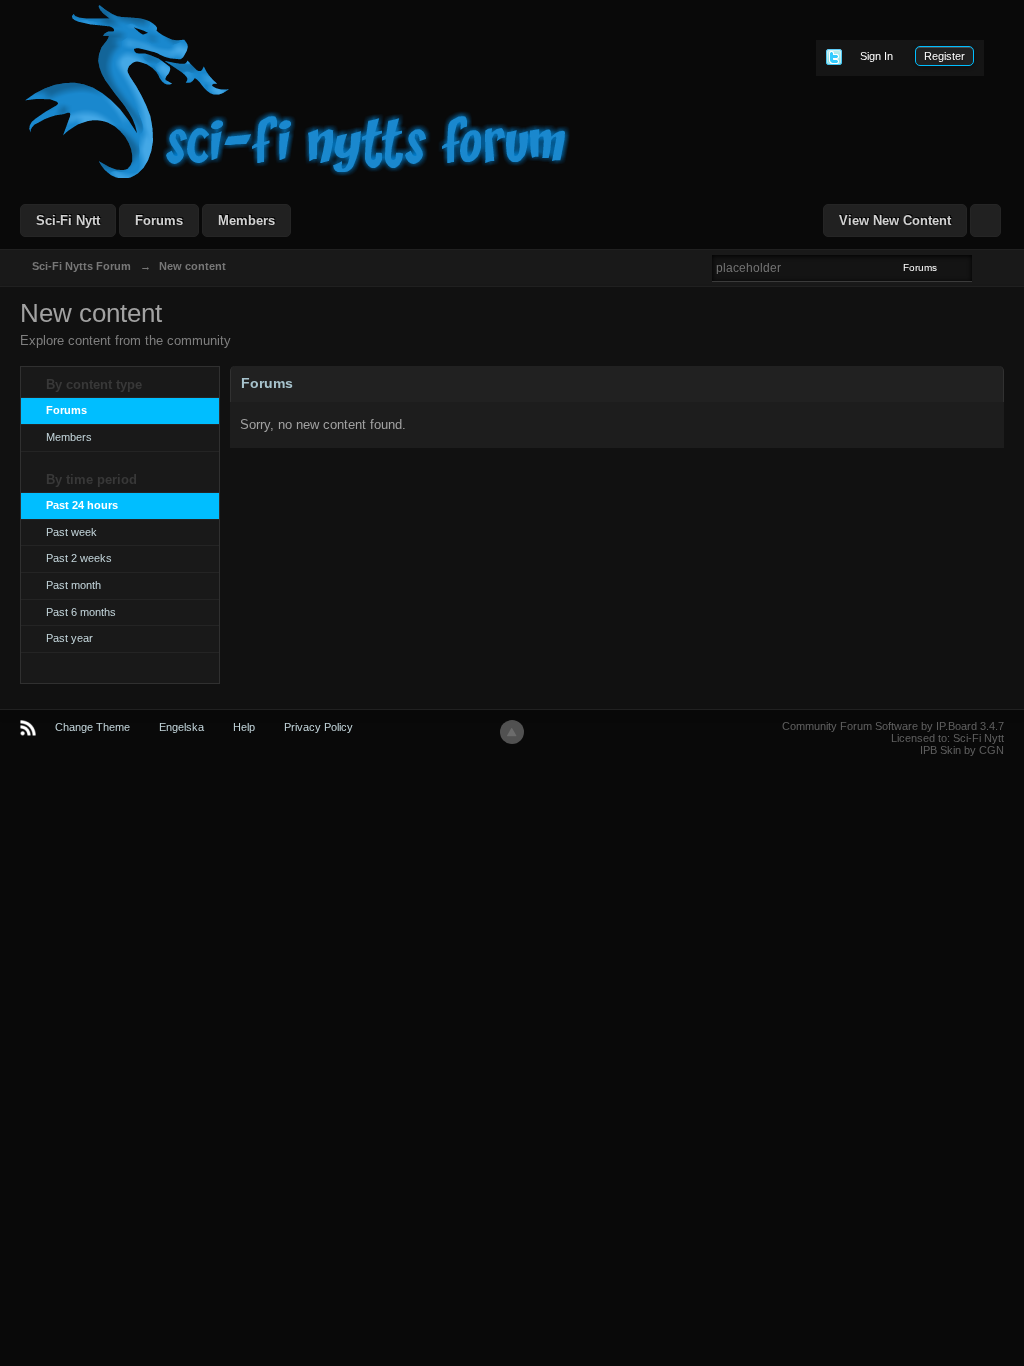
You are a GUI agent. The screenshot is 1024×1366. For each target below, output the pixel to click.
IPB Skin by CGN (962, 750)
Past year (69, 638)
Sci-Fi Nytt (68, 220)
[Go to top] (512, 732)
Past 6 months (81, 612)
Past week (71, 532)
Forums (159, 220)
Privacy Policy (318, 727)
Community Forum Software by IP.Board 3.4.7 (893, 726)
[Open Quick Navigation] (985, 220)
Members (246, 220)
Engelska (181, 727)
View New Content (895, 220)
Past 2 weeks (79, 558)
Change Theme (92, 727)
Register (944, 56)
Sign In (876, 56)
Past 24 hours (82, 505)
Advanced (984, 267)
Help (244, 727)
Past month (73, 585)
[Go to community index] (298, 90)
